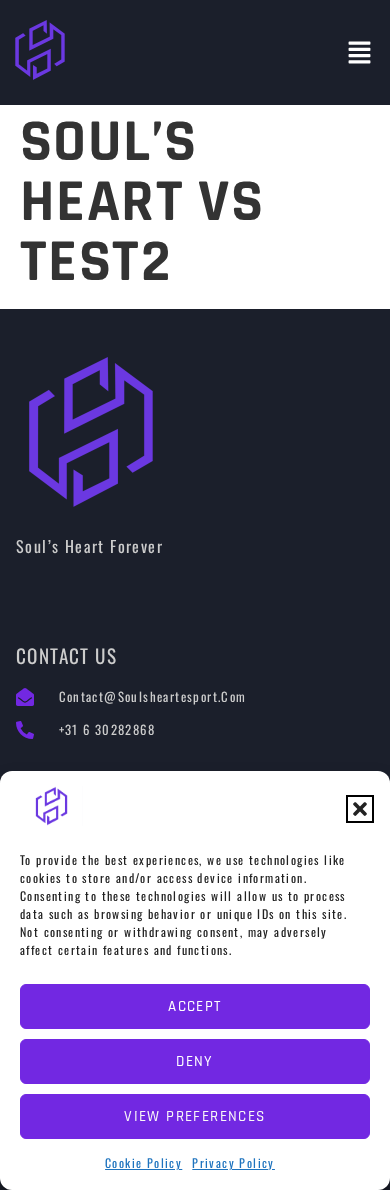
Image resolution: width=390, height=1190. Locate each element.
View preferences (194, 1116)
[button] (360, 809)
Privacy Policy (233, 1162)
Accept (194, 1006)
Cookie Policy (143, 1162)
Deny (195, 1061)
